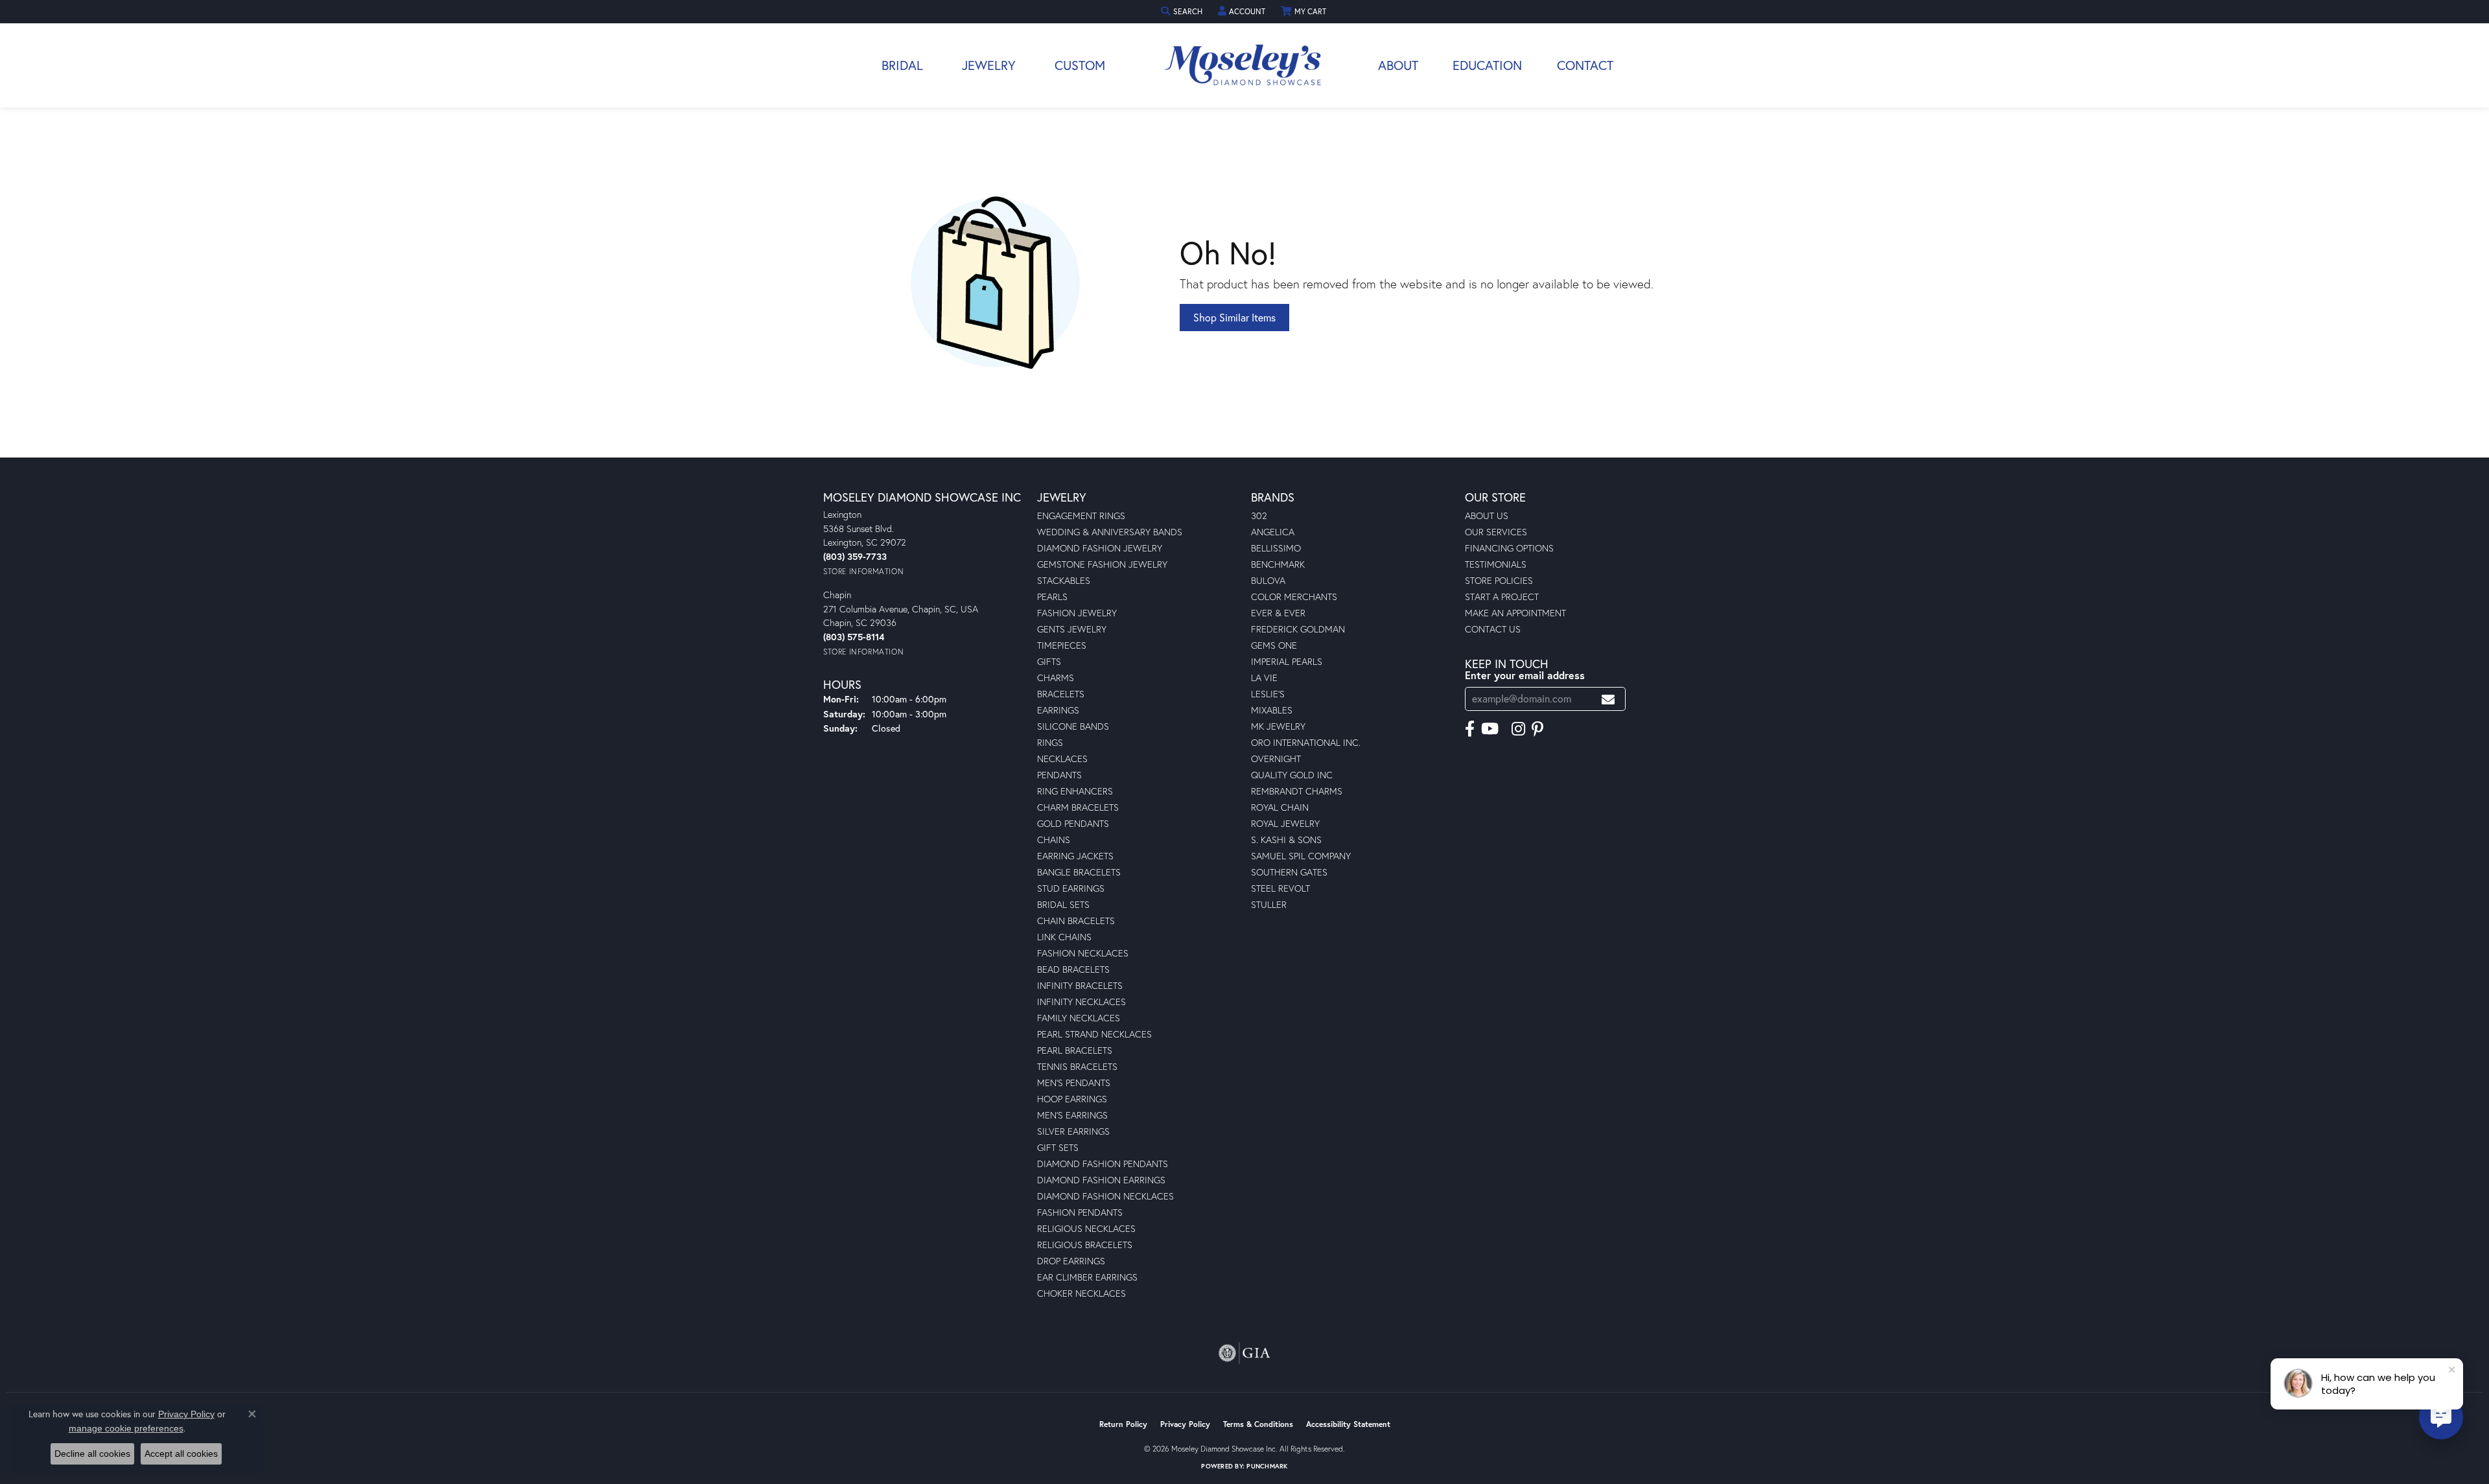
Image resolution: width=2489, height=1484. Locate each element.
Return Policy (1123, 1424)
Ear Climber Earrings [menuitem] (1087, 1277)
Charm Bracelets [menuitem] (1078, 807)
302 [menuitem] (1259, 516)
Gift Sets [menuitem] (1058, 1147)
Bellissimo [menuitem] (1276, 548)
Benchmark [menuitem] (1278, 564)
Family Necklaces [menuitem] (1079, 1018)
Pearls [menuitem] (1052, 597)
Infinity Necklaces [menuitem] (1081, 1002)
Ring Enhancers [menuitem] (1075, 791)
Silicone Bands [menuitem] (1073, 726)
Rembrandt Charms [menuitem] (1297, 791)
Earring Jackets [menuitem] (1075, 856)
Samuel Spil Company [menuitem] (1301, 856)
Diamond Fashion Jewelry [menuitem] (1100, 548)
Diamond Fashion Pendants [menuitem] (1103, 1164)
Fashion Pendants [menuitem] (1080, 1212)
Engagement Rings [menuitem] (1081, 516)
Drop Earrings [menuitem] (1071, 1261)
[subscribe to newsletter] (1608, 699)
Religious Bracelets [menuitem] (1085, 1245)
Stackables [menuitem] (1064, 580)
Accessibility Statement (1348, 1424)
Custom (1080, 65)
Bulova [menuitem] (1268, 580)
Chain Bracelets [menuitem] (1076, 921)
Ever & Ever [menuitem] (1278, 613)
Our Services (1496, 532)
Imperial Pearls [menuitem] (1287, 661)
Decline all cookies (92, 1454)
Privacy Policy (1185, 1424)
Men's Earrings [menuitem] (1072, 1115)
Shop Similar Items (1234, 317)
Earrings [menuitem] (1058, 710)
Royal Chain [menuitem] (1280, 807)
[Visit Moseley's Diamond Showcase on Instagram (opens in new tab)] (1518, 729)
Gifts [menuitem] (1049, 661)
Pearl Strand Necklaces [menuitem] (1094, 1034)
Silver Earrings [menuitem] (1073, 1131)
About (1398, 65)
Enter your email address (1525, 675)
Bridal (902, 65)
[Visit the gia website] (1244, 1353)
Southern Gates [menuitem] (1289, 872)
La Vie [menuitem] (1264, 678)
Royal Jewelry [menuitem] (1285, 823)
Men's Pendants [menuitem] (1074, 1083)
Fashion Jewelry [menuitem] (1077, 613)
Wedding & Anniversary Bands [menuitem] (1110, 532)
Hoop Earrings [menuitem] (1072, 1099)
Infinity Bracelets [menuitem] (1080, 985)
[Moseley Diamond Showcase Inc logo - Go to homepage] (1244, 65)
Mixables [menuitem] (1272, 710)
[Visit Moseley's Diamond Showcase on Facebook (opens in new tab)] (1470, 729)
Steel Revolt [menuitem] (1280, 888)
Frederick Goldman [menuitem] (1298, 629)
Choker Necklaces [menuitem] (1081, 1293)
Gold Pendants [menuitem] (1073, 823)
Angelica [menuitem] (1273, 532)
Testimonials (1496, 564)
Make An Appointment (1515, 613)
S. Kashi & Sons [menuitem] (1286, 840)
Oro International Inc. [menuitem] (1306, 742)
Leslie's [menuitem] (1268, 694)
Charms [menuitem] (1056, 678)
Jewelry (989, 65)
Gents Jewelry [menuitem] (1072, 629)
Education (1487, 65)
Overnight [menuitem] (1276, 759)
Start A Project (1502, 597)
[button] (1183, 11)
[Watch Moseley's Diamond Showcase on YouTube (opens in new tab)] (1490, 729)
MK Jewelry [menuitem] (1278, 726)
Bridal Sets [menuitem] (1063, 904)
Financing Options (1509, 548)
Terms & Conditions (1258, 1424)
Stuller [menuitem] (1269, 904)
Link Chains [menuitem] (1064, 937)
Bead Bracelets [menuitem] (1073, 969)
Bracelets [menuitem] (1061, 694)
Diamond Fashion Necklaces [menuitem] (1105, 1196)
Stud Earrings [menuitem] (1071, 888)
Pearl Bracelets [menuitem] (1075, 1050)
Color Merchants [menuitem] (1294, 597)
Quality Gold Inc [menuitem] (1292, 775)
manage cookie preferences (126, 1428)
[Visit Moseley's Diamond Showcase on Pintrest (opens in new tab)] (1537, 729)
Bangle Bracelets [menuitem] (1079, 872)
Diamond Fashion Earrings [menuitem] (1101, 1180)
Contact (1585, 65)
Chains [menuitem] (1054, 840)
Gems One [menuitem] (1274, 645)
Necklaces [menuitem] (1062, 759)
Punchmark (1267, 1466)
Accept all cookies (181, 1454)
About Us (1487, 516)
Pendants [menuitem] (1059, 775)
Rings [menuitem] (1050, 742)
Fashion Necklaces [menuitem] (1083, 953)
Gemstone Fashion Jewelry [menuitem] (1102, 564)
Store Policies (1499, 580)
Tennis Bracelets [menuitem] (1077, 1066)
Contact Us (1493, 629)
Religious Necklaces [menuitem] (1086, 1228)
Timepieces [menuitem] (1062, 645)
